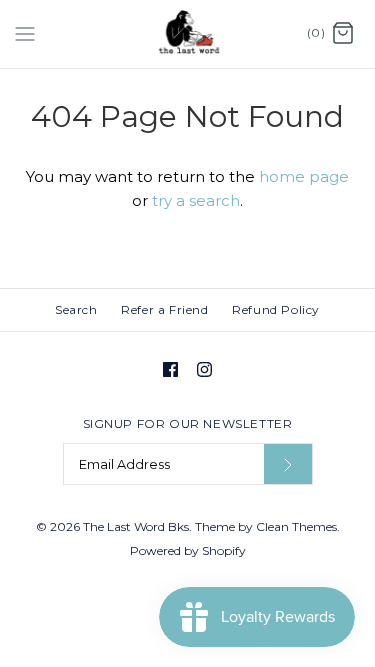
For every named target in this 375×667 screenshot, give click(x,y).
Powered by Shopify (188, 550)
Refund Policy (276, 309)
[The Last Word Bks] (187, 34)
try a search (196, 200)
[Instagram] (204, 369)
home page (304, 176)
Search (76, 309)
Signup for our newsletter (188, 423)
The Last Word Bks (136, 526)
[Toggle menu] (25, 33)
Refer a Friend (164, 309)
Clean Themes (296, 526)
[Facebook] (170, 369)
